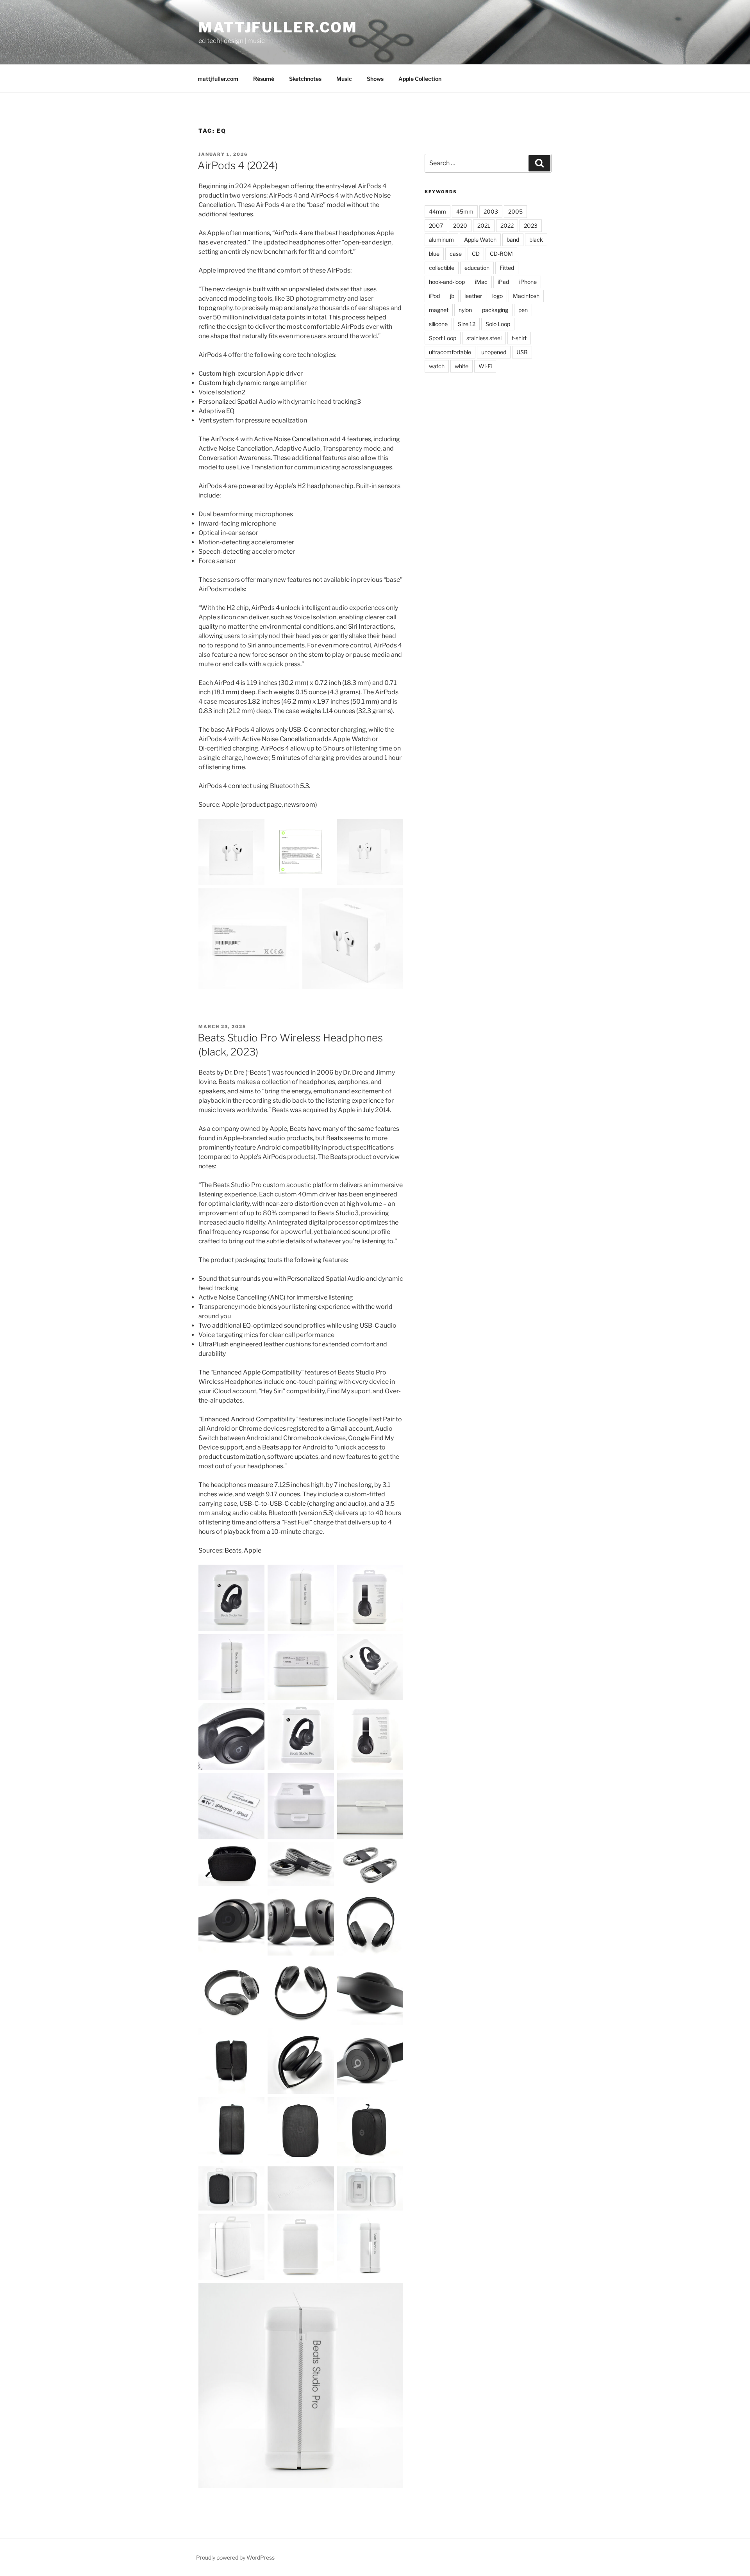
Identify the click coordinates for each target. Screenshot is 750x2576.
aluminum (441, 240)
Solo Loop (498, 324)
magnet (439, 310)
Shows (375, 79)
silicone (438, 324)
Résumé (264, 79)
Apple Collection (420, 79)
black (536, 240)
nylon (465, 310)
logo (497, 296)
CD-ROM (501, 254)
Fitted (507, 268)
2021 (484, 226)
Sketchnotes (305, 79)
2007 (436, 226)
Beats (233, 1550)
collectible (442, 268)
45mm (465, 211)
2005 (515, 211)
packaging (495, 310)
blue (434, 254)
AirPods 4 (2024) (238, 165)
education (477, 268)
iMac (481, 282)
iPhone (528, 282)
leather (473, 296)
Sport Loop (443, 338)
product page (262, 805)
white (462, 366)
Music (344, 79)
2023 (531, 226)
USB (522, 352)
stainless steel (484, 338)
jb (452, 296)
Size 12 (467, 324)
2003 (491, 211)
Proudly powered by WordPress (235, 2557)
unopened (494, 352)
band (513, 240)
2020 (460, 226)
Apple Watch (480, 240)
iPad (503, 282)
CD (476, 254)
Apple (253, 1550)
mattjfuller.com (278, 27)
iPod (434, 296)
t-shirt (519, 338)
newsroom (300, 805)
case (456, 254)
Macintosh (526, 296)
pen (523, 310)
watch (437, 366)
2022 (507, 226)
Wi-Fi (485, 366)
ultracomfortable (450, 352)
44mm (437, 211)
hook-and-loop (447, 282)
